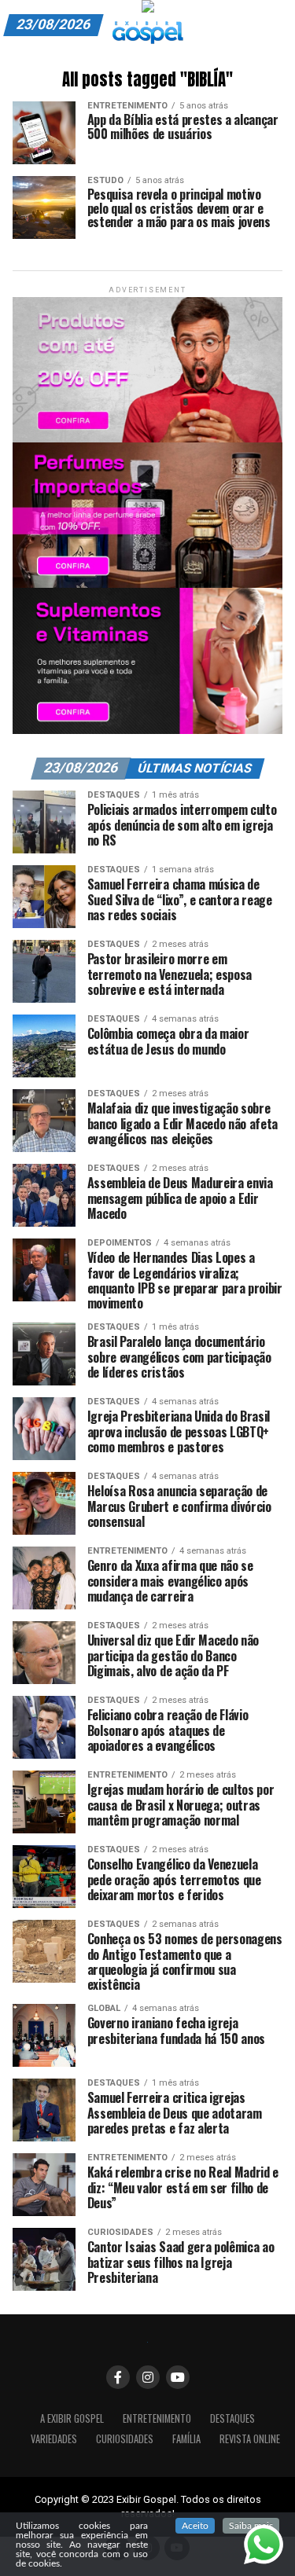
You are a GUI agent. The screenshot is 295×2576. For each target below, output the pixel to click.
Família (186, 2439)
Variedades (54, 2439)
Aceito (195, 2526)
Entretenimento (157, 2418)
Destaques (232, 2418)
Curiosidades (125, 2439)
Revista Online (250, 2439)
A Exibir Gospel (72, 2418)
